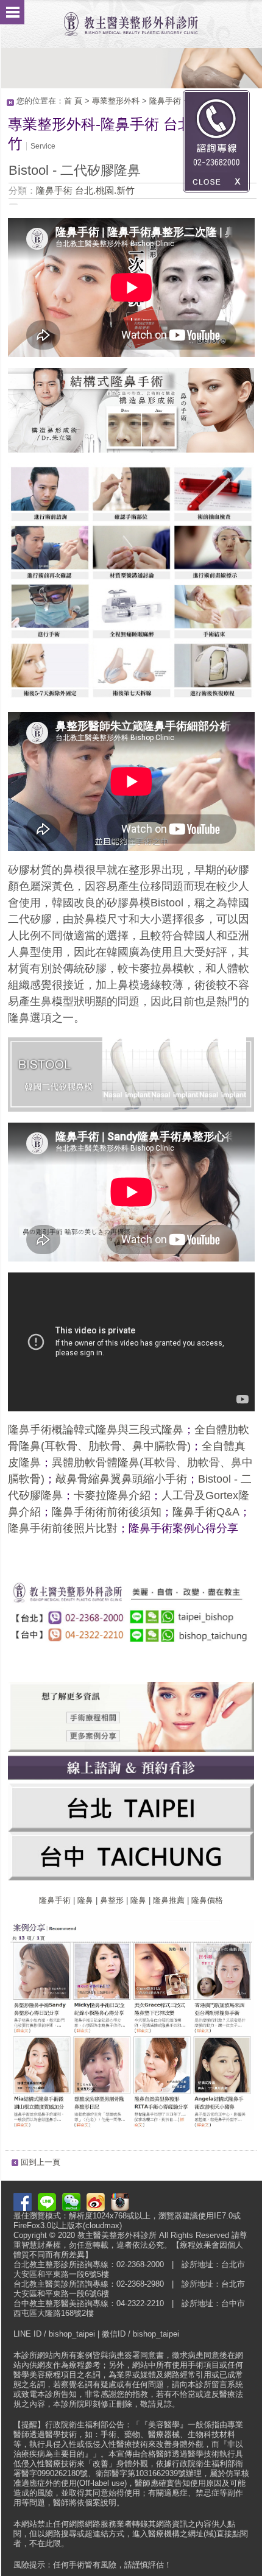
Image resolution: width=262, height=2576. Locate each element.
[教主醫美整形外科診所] (131, 18)
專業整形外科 (116, 101)
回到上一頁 (41, 2162)
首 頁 (73, 101)
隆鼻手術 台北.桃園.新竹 (85, 190)
